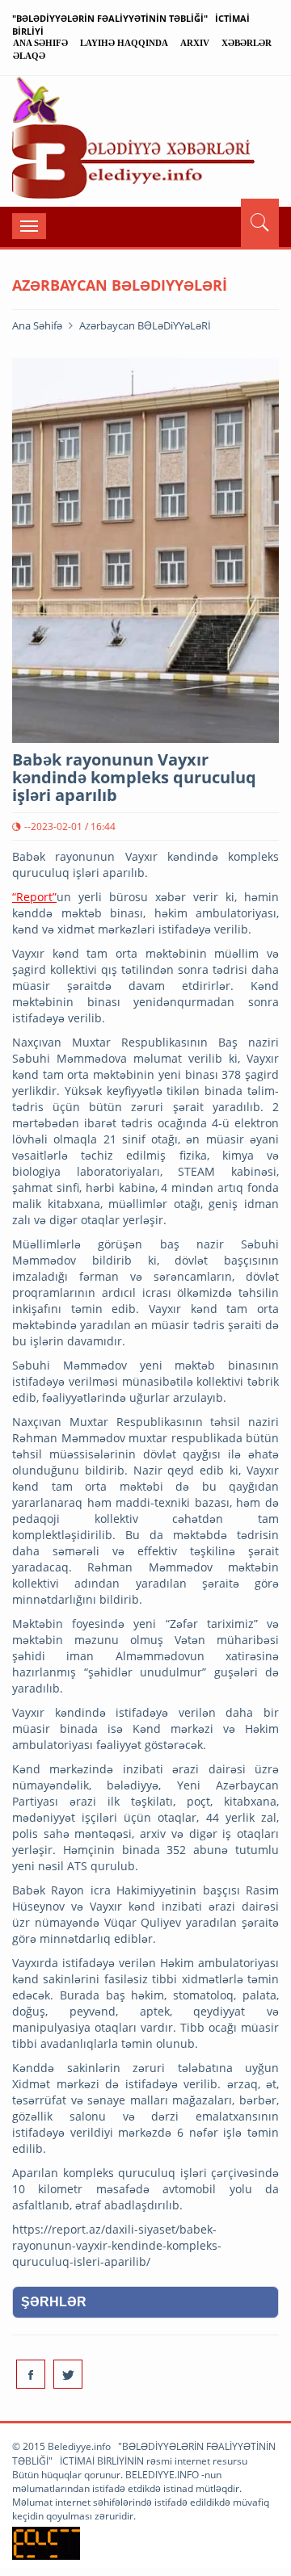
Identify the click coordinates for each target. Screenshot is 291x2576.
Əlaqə (29, 56)
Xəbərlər (247, 43)
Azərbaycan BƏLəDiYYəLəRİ (145, 325)
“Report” (34, 897)
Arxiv (195, 43)
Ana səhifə (40, 43)
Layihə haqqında (124, 43)
